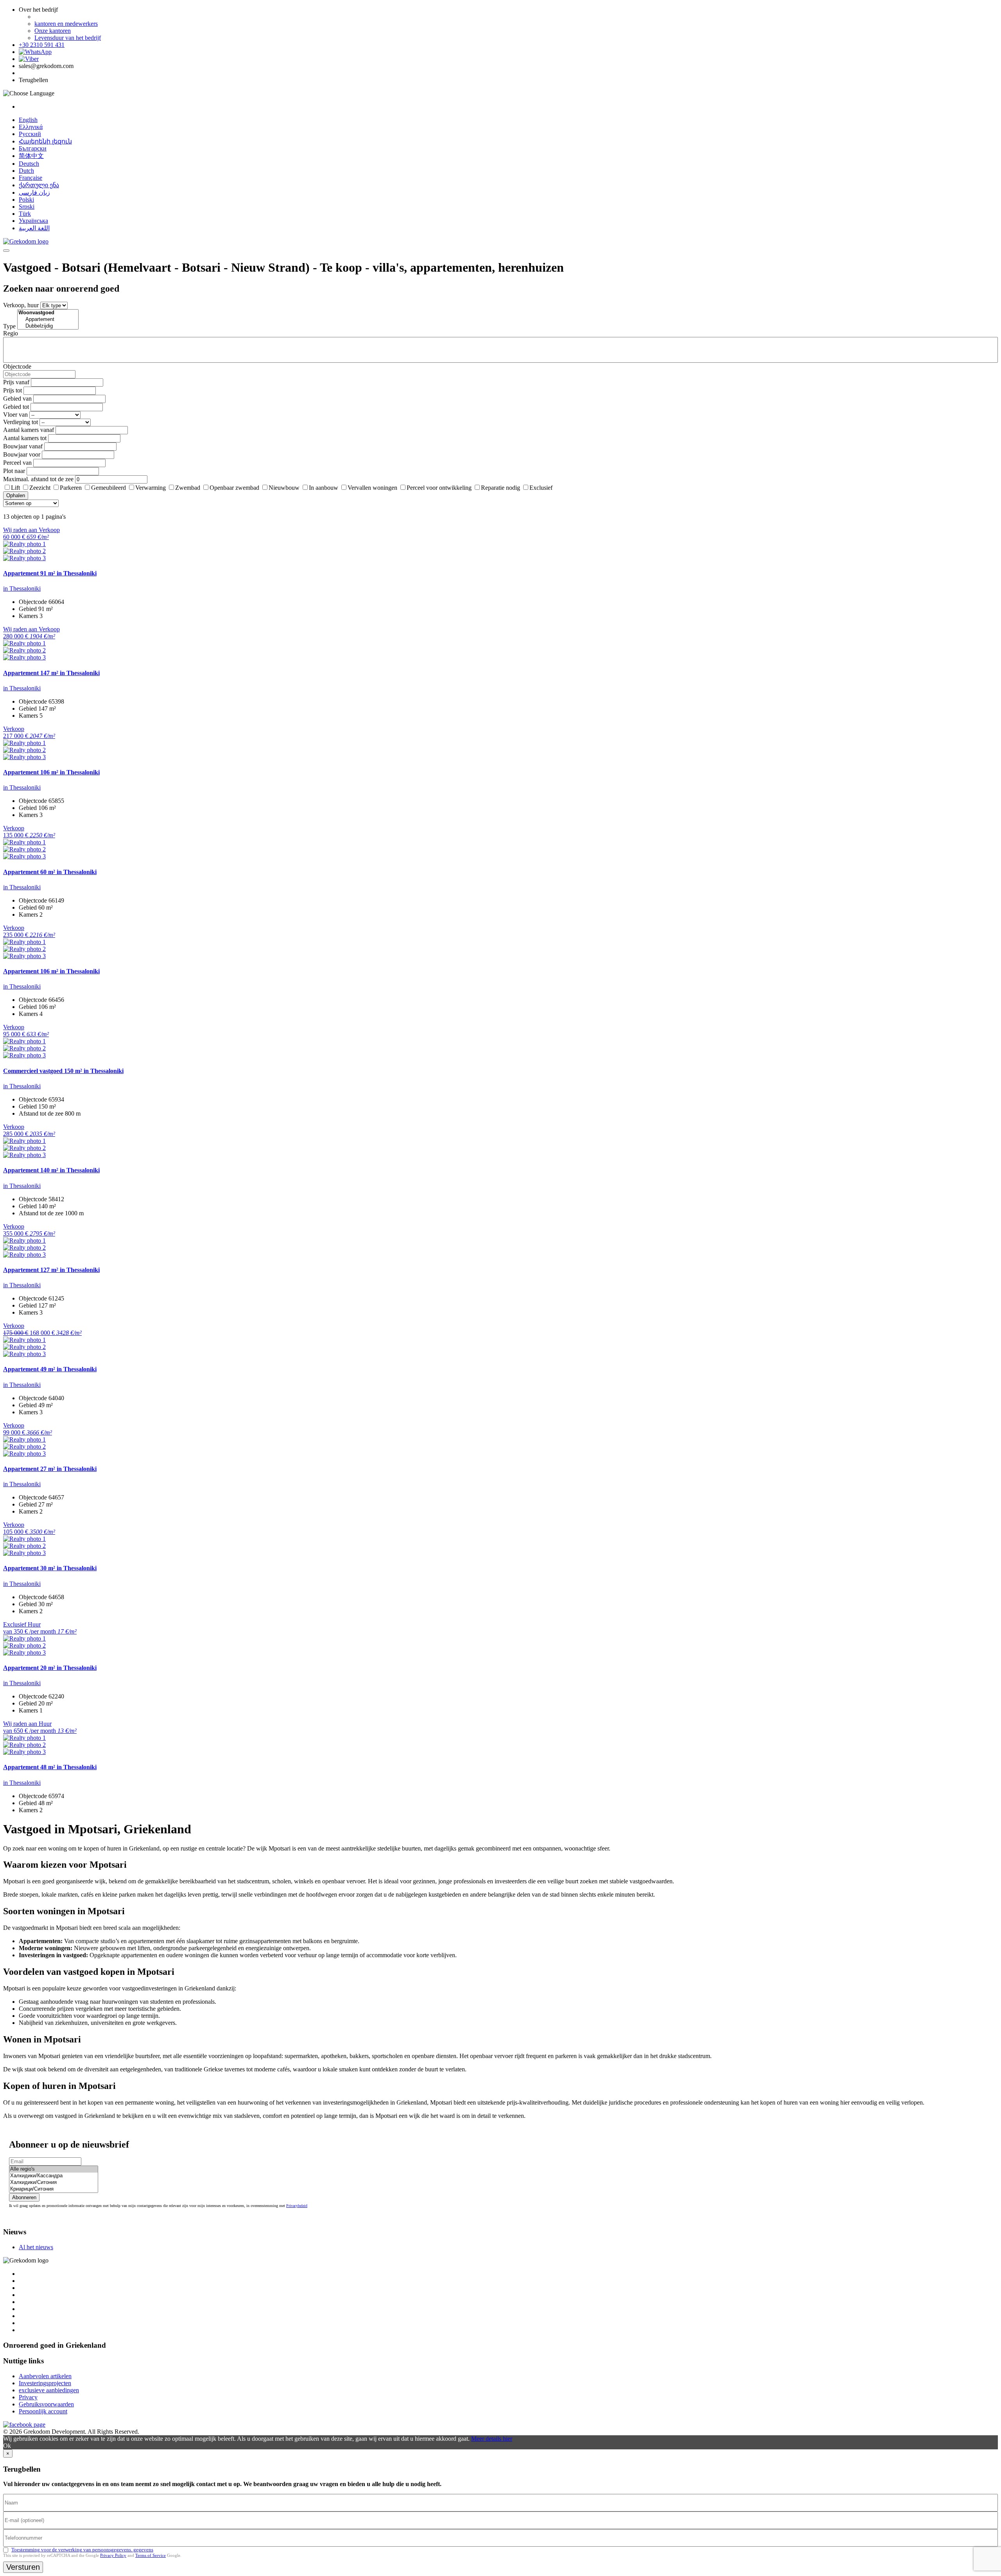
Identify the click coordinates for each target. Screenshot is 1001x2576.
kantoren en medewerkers (66, 24)
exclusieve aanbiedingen (49, 2390)
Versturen (23, 2567)
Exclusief (541, 488)
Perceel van (17, 463)
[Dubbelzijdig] (48, 326)
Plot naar (14, 471)
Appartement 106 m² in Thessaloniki (51, 772)
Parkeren (71, 488)
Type (9, 326)
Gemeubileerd (109, 488)
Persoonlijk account (43, 2411)
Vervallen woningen (372, 488)
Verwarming (151, 488)
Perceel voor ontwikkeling (439, 488)
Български (33, 148)
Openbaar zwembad (234, 488)
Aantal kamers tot (25, 438)
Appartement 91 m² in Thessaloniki (50, 573)
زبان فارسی (34, 193)
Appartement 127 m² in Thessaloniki (51, 1270)
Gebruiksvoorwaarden (46, 2404)
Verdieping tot (21, 422)
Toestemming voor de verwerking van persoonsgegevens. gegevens (82, 2550)
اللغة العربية (34, 228)
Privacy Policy (113, 2555)
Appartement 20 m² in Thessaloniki (50, 1668)
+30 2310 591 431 (42, 45)
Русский (30, 134)
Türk (25, 214)
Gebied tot (16, 407)
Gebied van (17, 399)
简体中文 (31, 156)
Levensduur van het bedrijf (68, 38)
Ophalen (16, 495)
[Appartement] (48, 320)
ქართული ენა (39, 185)
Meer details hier (492, 2439)
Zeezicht (40, 488)
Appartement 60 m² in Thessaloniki (50, 872)
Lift (15, 488)
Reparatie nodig (500, 488)
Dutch (26, 171)
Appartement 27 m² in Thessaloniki (50, 1469)
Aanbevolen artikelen (45, 2376)
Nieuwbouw (284, 488)
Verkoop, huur (21, 305)
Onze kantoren (53, 31)
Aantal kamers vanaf (29, 430)
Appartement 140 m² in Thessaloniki (51, 1170)
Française (30, 178)
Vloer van (15, 415)
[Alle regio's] (54, 2169)
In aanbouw (324, 488)
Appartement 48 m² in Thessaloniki (50, 1767)
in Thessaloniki (22, 588)
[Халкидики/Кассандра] (54, 2176)
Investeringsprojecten (45, 2383)
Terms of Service (151, 2555)
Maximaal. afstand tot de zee (38, 479)
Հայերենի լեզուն (45, 141)
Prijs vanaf (16, 382)
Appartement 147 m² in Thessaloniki (51, 673)
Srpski (27, 207)
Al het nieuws (36, 2247)
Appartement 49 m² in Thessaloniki (50, 1369)
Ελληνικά (31, 127)
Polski (26, 200)
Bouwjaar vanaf (23, 446)
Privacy (28, 2397)
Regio (11, 333)
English (28, 120)
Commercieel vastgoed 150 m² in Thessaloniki (63, 1071)
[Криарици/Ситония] (54, 2189)
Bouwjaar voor (22, 454)
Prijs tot (13, 390)
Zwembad (188, 488)
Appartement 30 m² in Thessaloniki (50, 1568)
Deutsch (29, 164)
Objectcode (17, 366)
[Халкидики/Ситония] (54, 2183)
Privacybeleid (297, 2206)
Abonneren (24, 2197)
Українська (33, 221)
